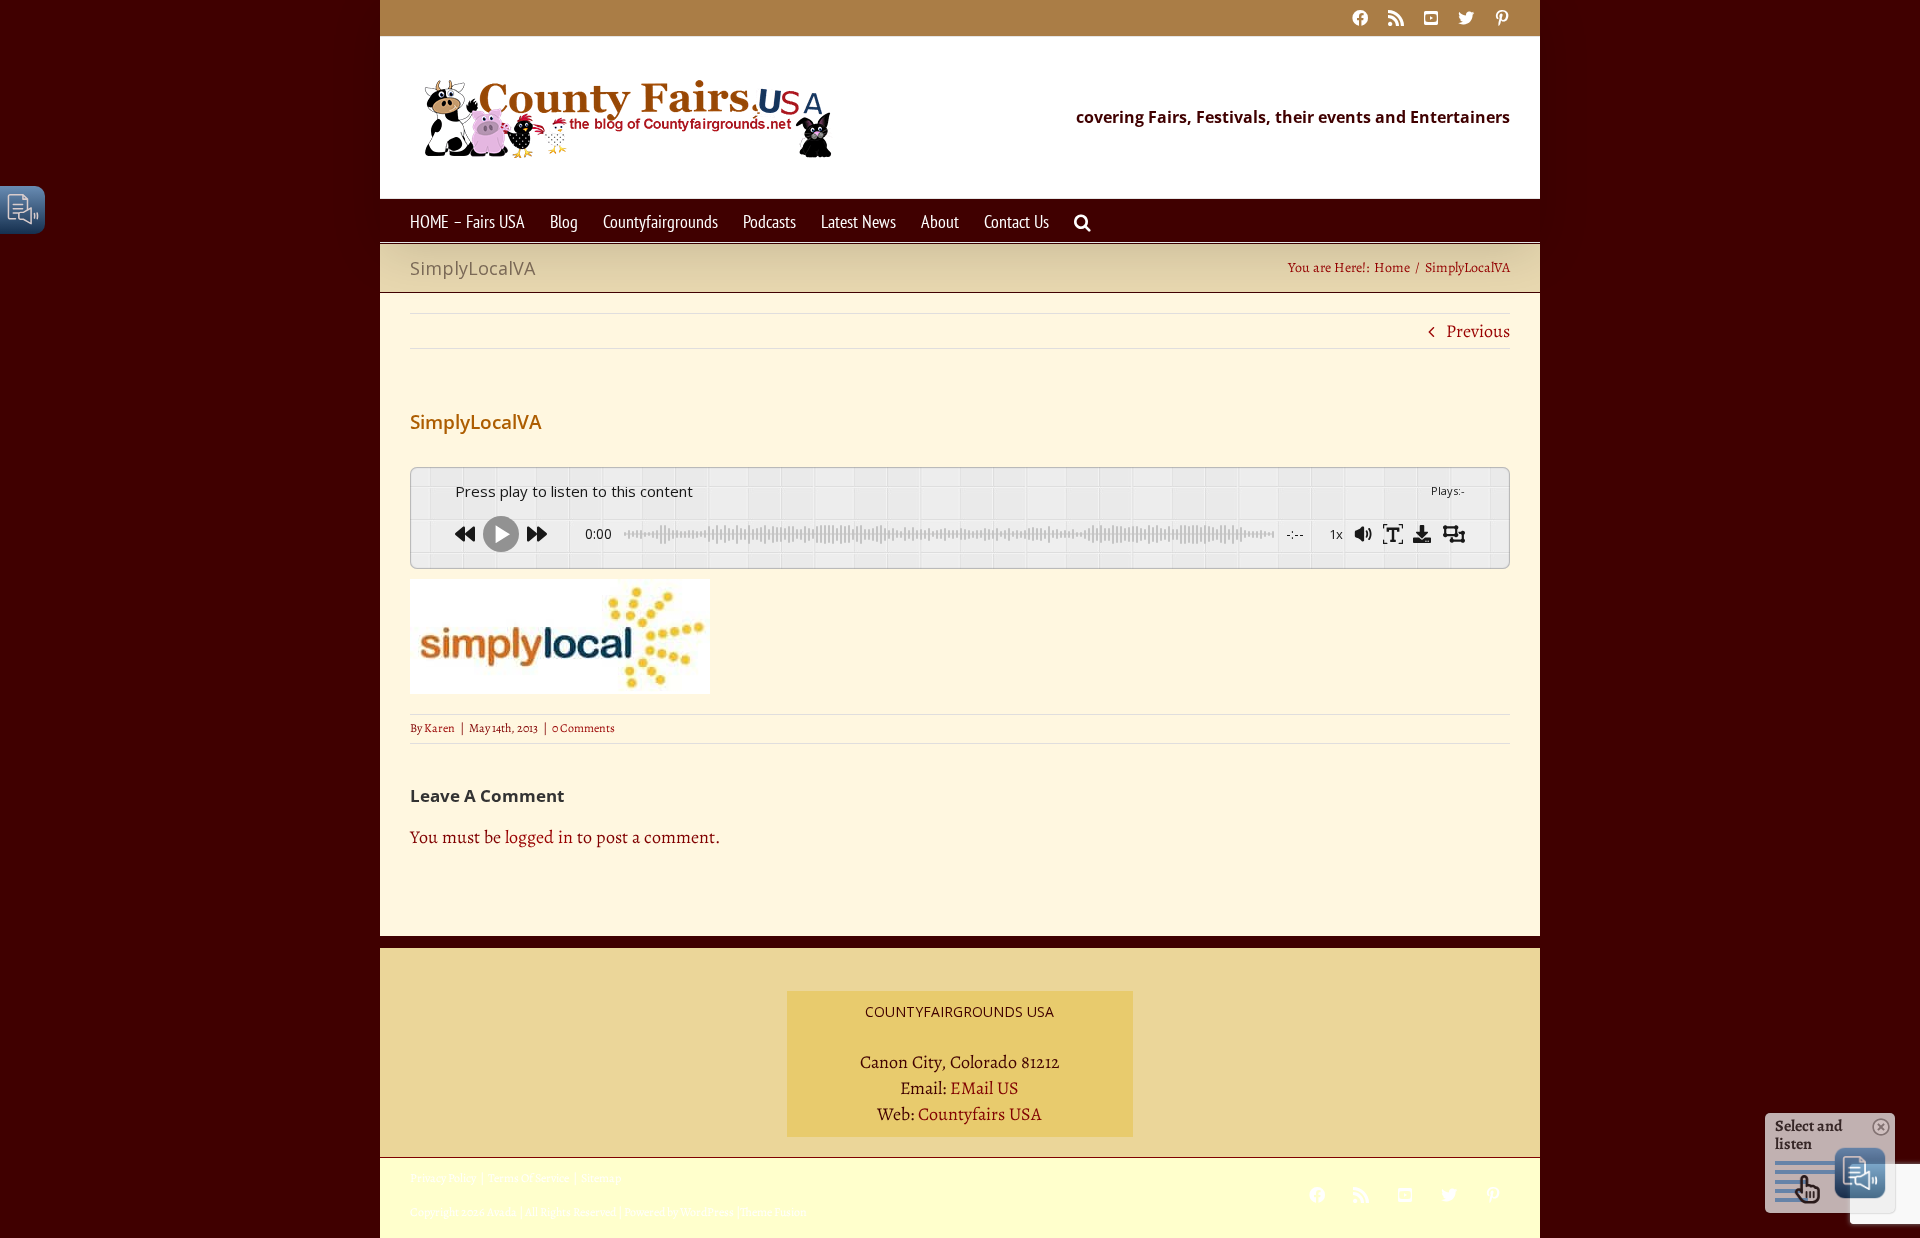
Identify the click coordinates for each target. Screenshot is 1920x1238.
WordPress (707, 1212)
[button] (1082, 220)
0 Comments (583, 728)
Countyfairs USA (980, 1114)
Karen (439, 728)
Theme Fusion (773, 1212)
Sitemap (601, 1178)
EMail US (984, 1088)
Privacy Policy (443, 1178)
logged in (539, 837)
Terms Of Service (528, 1178)
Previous (1478, 331)
